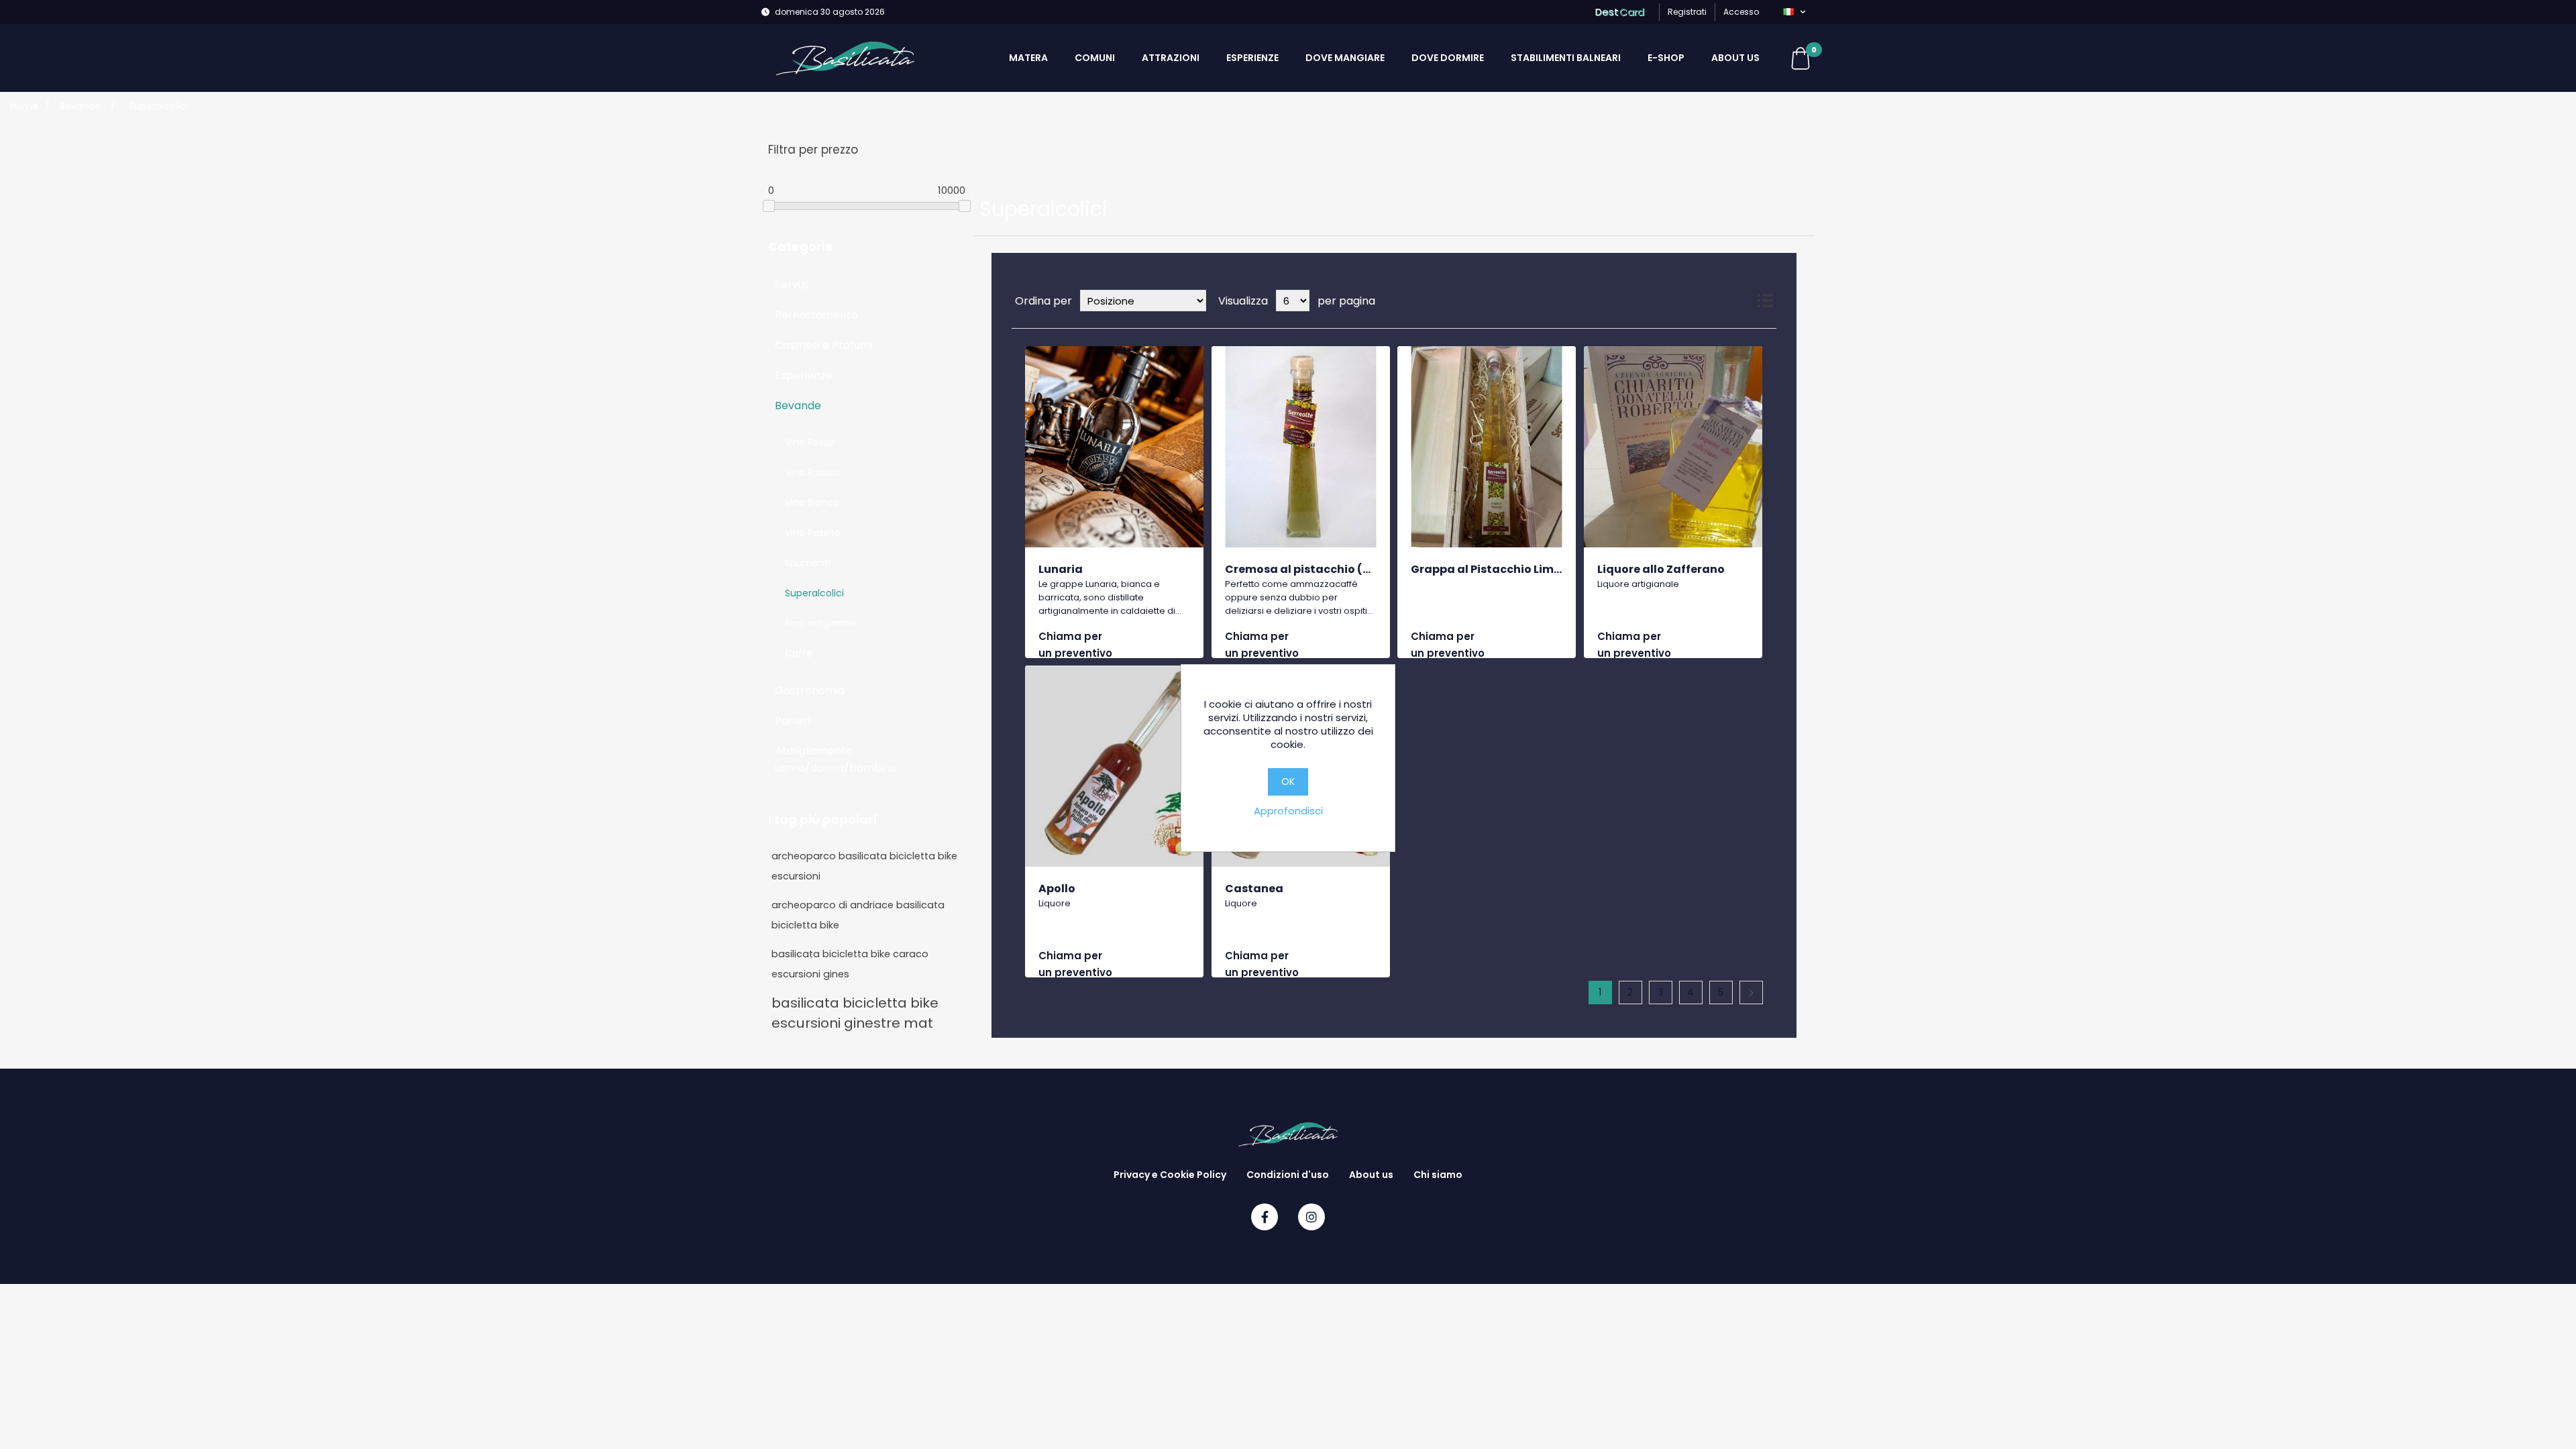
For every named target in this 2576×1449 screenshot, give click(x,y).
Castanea (1254, 889)
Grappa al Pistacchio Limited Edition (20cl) (1534, 569)
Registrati (1687, 12)
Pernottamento (816, 315)
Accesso (1741, 12)
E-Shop (1666, 58)
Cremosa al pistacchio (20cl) (1308, 569)
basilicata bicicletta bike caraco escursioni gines (850, 964)
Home (24, 106)
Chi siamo (1438, 1175)
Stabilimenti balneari (1566, 58)
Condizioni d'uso (1288, 1175)
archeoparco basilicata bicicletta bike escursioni (864, 866)
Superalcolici (814, 593)
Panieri (793, 721)
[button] (1794, 12)
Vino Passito (813, 533)
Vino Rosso (810, 442)
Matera (1028, 58)
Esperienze (1252, 58)
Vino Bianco (812, 502)
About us (1735, 58)
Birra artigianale (821, 623)
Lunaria (1061, 569)
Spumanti (808, 563)
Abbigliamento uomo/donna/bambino (836, 759)
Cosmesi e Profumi (824, 345)
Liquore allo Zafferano (1661, 569)
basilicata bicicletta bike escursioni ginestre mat (855, 1013)
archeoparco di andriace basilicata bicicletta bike (858, 915)
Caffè (799, 653)
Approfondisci (1288, 811)
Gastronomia (810, 691)
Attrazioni (1171, 58)
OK (1288, 782)
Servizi (791, 285)
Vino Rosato (812, 472)
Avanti (1751, 992)
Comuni (1095, 58)
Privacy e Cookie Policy (1170, 1175)
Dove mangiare (1345, 58)
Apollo (1057, 889)
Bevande (798, 406)
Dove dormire (1448, 58)
